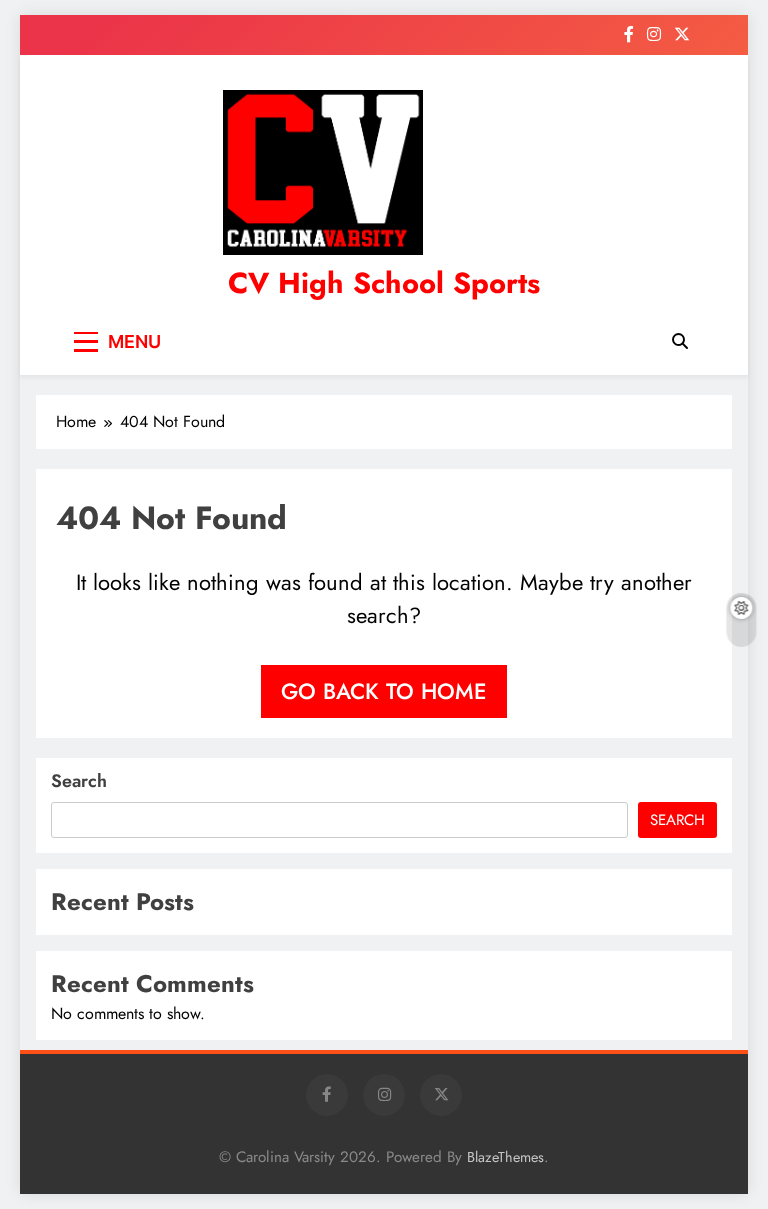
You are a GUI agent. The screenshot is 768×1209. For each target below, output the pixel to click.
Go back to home (384, 691)
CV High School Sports (384, 283)
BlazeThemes (505, 1157)
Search (79, 781)
